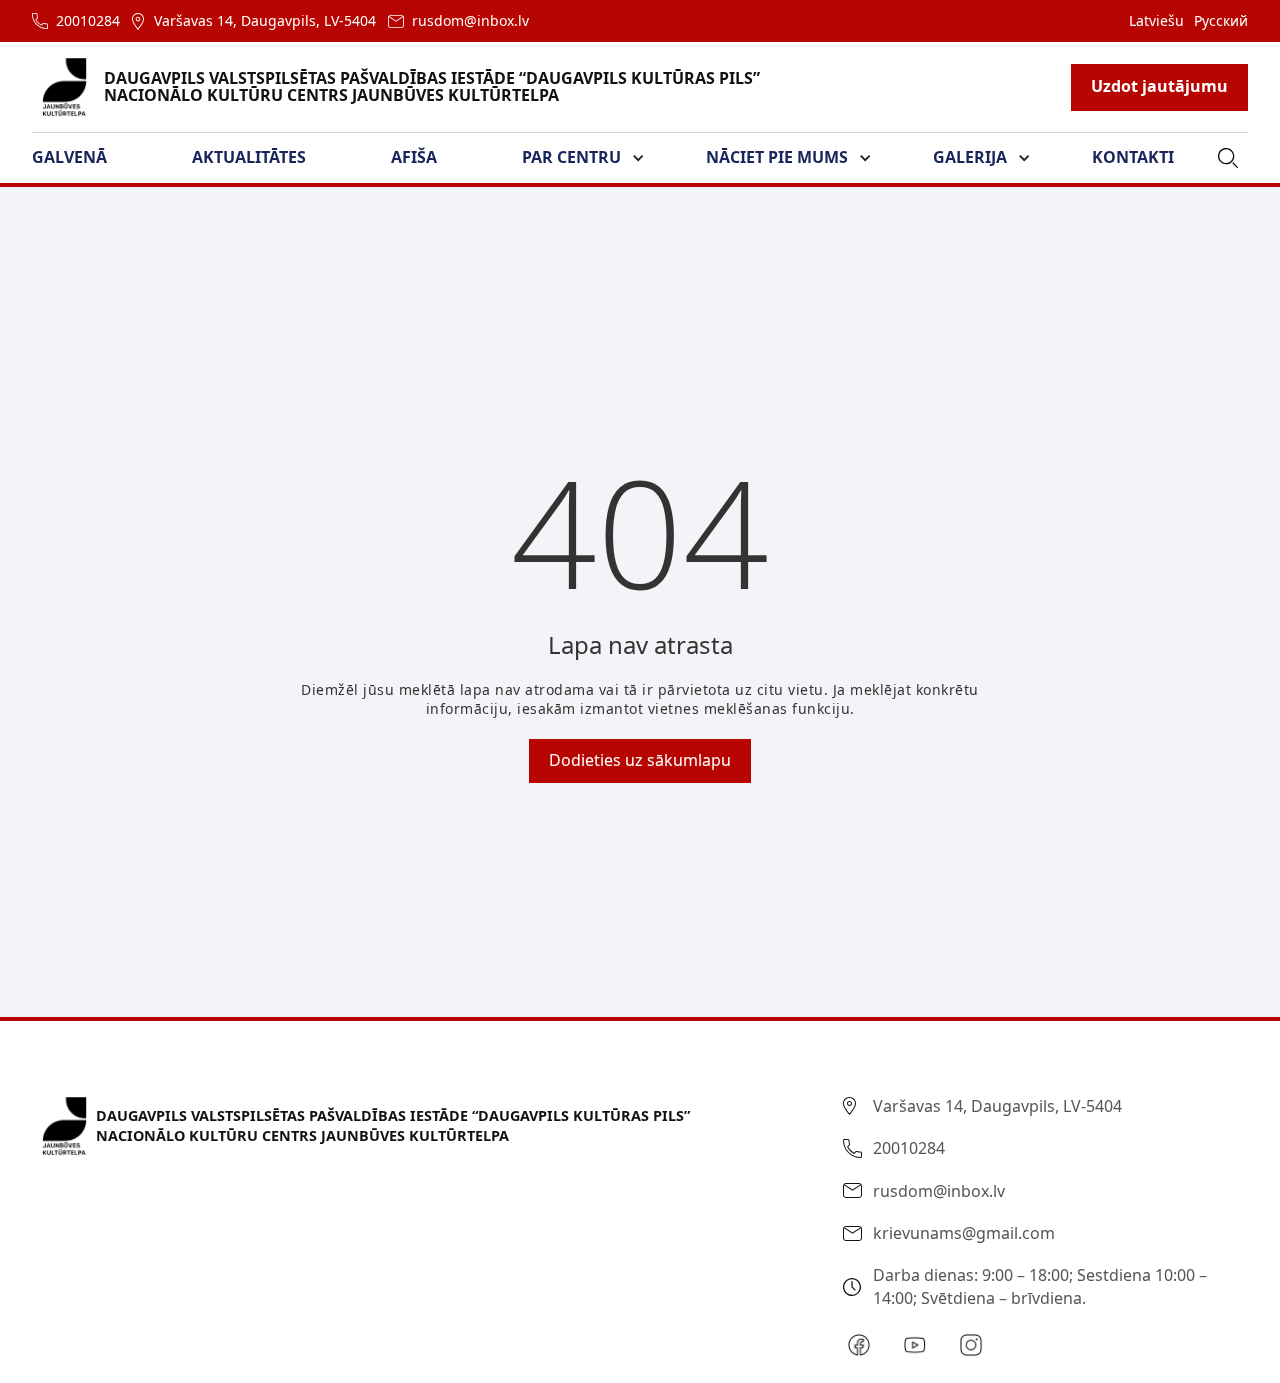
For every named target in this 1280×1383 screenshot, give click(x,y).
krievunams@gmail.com (964, 1233)
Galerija (970, 157)
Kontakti (1133, 157)
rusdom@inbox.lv (470, 20)
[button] (81, 158)
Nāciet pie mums (777, 157)
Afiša (414, 157)
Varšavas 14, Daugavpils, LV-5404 (265, 20)
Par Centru (571, 157)
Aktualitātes (249, 157)
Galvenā (69, 157)
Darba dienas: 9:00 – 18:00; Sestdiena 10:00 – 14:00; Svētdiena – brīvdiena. (1040, 1286)
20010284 (88, 20)
